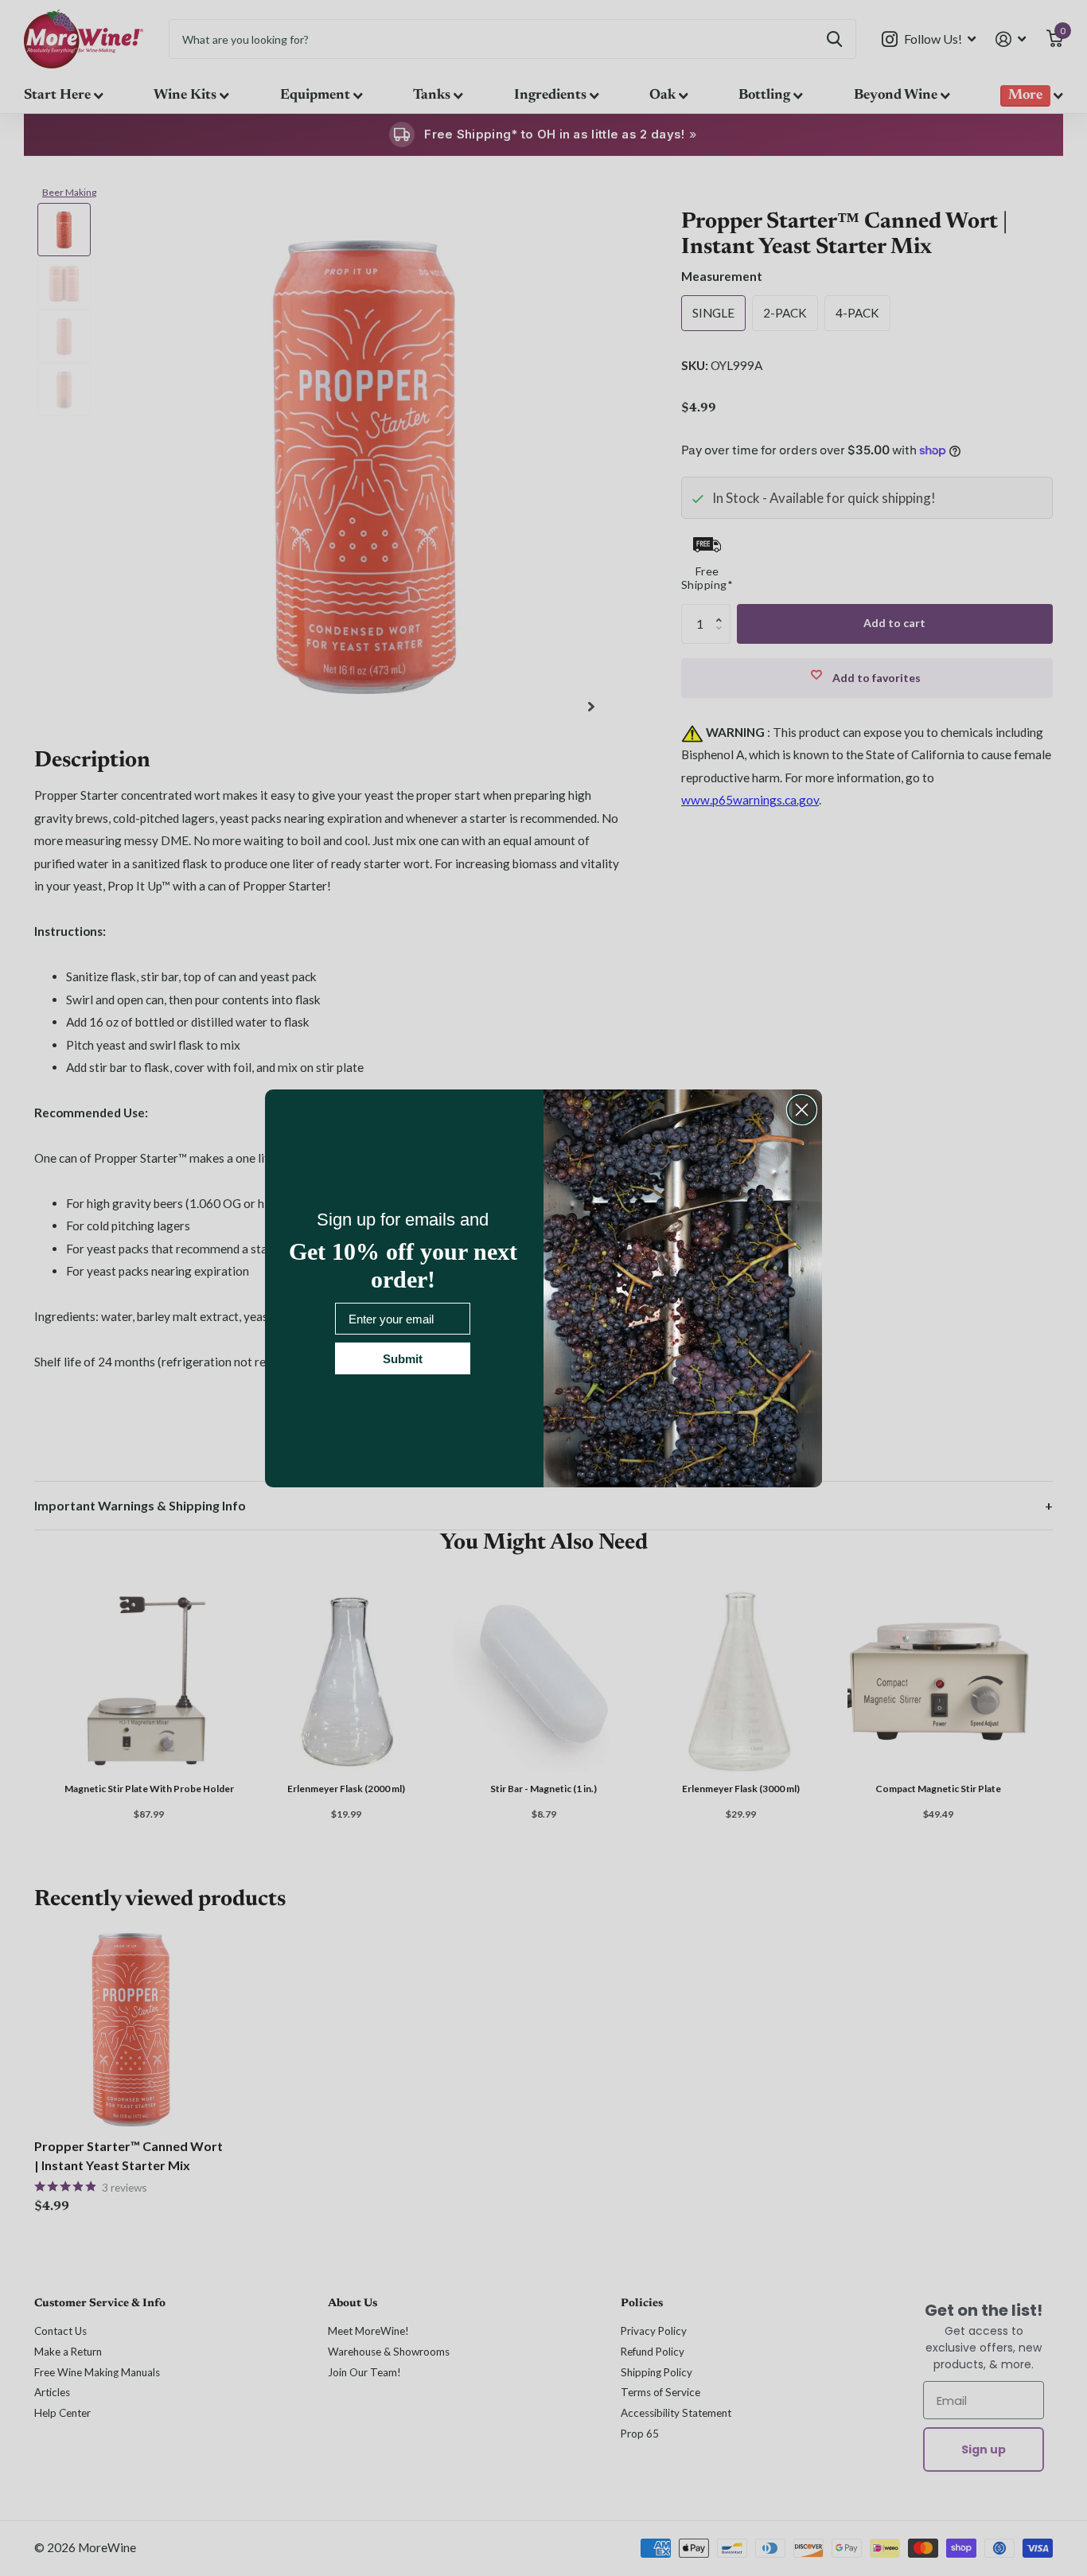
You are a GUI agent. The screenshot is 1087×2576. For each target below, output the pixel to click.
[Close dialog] (802, 1110)
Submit (403, 1359)
